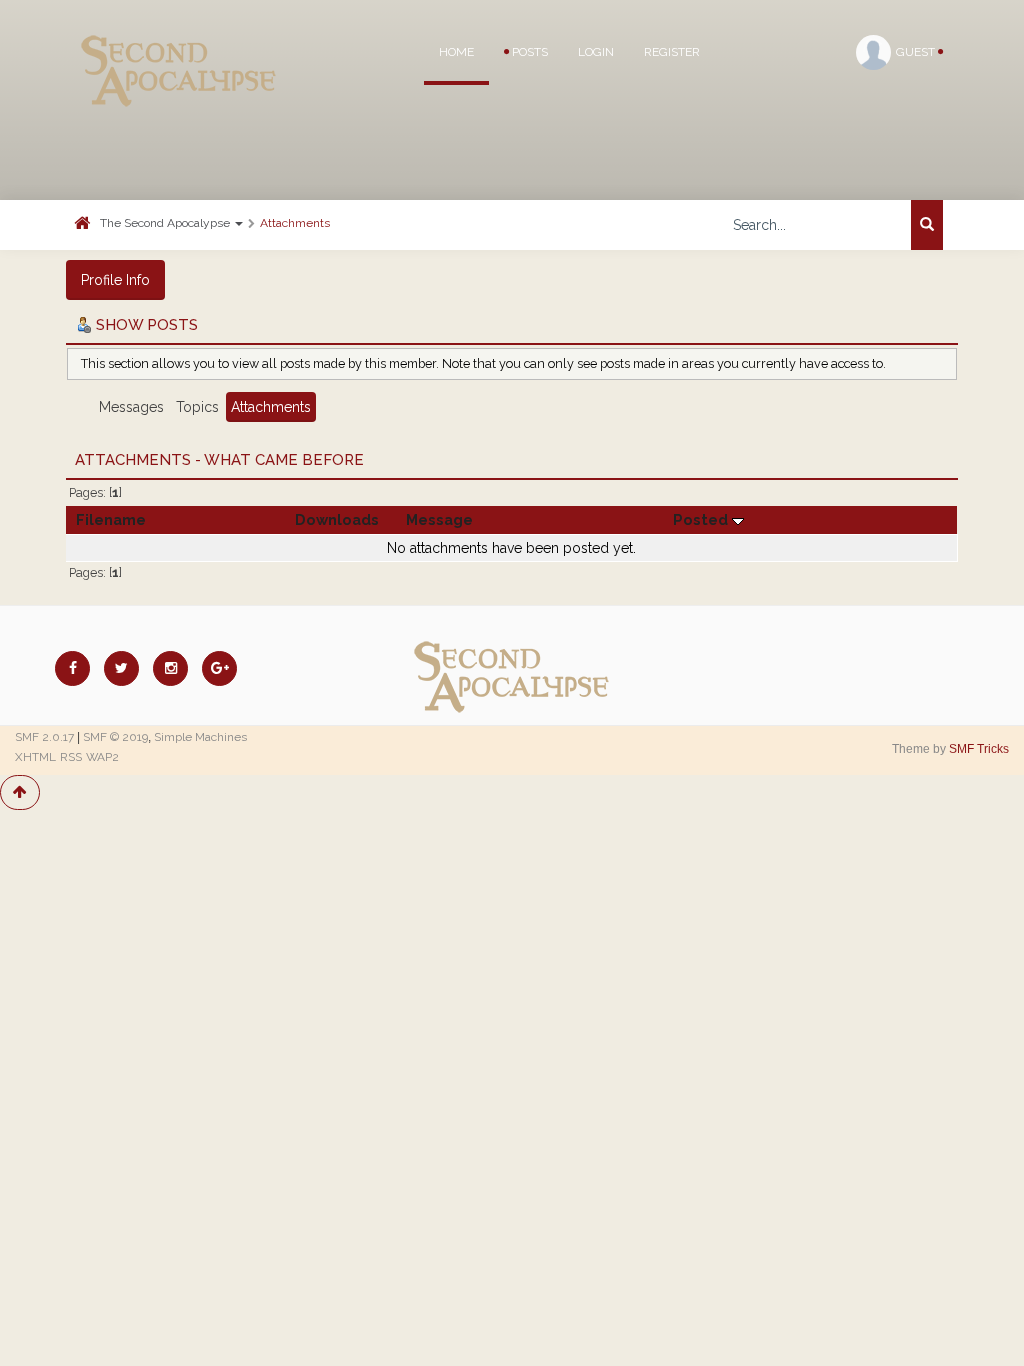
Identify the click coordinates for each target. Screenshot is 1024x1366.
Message (439, 519)
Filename (111, 519)
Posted (702, 519)
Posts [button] (528, 52)
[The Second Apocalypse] (179, 45)
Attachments (295, 223)
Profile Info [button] (115, 280)
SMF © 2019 (115, 737)
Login (596, 52)
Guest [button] (917, 52)
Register (672, 52)
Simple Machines (200, 737)
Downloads (337, 519)
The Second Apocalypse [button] (166, 223)
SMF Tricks (979, 749)
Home (456, 52)
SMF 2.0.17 (44, 737)
